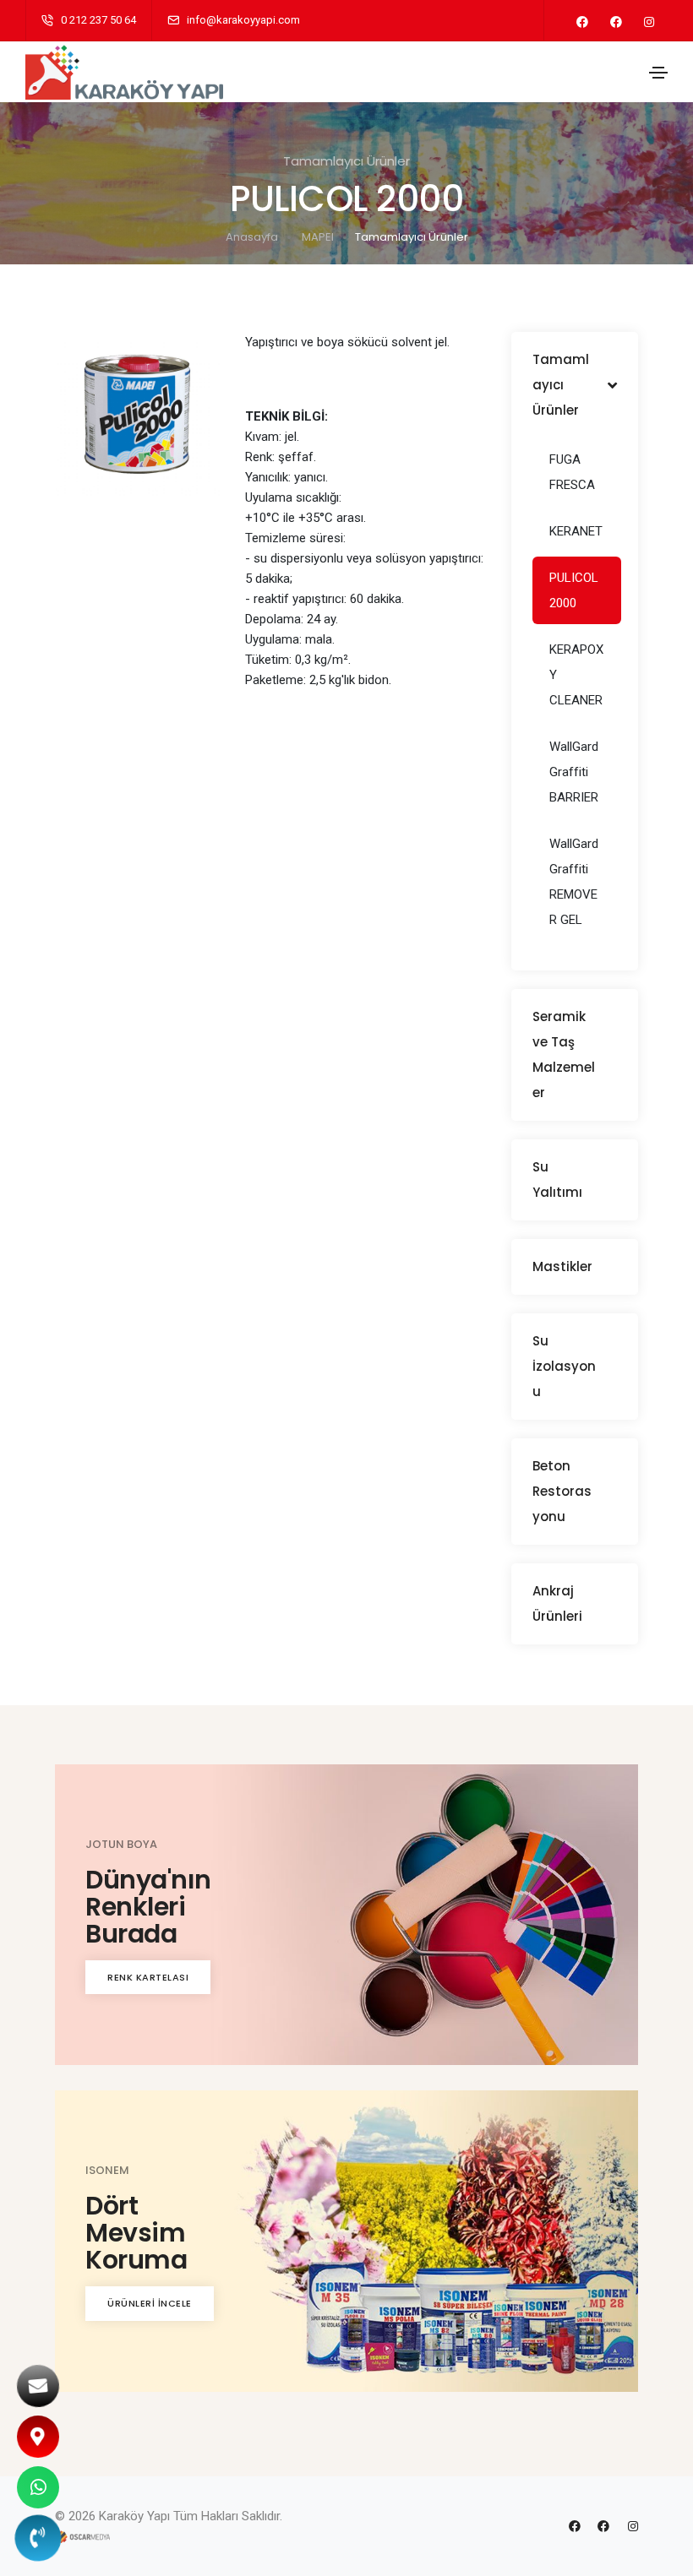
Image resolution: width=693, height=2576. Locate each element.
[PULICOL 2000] (137, 414)
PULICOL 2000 (574, 590)
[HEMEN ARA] (38, 2538)
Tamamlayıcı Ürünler (412, 237)
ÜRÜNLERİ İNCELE (150, 2303)
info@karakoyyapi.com (243, 20)
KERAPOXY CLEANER (576, 675)
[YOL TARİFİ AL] (38, 2437)
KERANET (576, 531)
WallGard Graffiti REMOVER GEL (574, 882)
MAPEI (318, 237)
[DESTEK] (38, 2487)
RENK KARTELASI (148, 1977)
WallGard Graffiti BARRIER (574, 772)
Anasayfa (252, 237)
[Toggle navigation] (658, 73)
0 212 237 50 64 (98, 20)
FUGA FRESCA (572, 472)
